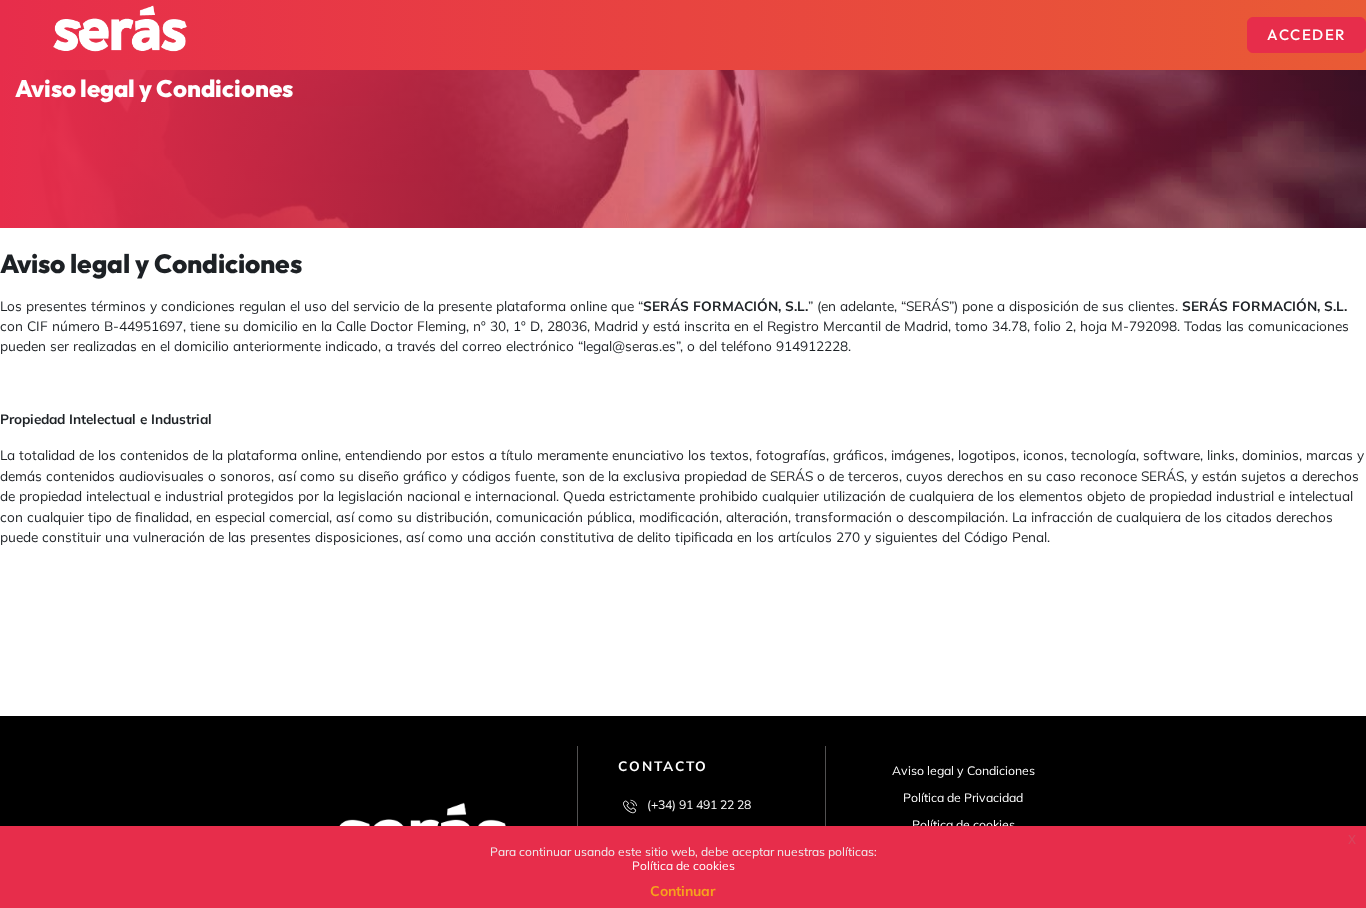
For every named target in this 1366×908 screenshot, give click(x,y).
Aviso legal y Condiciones (963, 770)
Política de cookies (683, 865)
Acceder (1306, 34)
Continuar (683, 891)
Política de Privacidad (963, 797)
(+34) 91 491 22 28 (699, 804)
